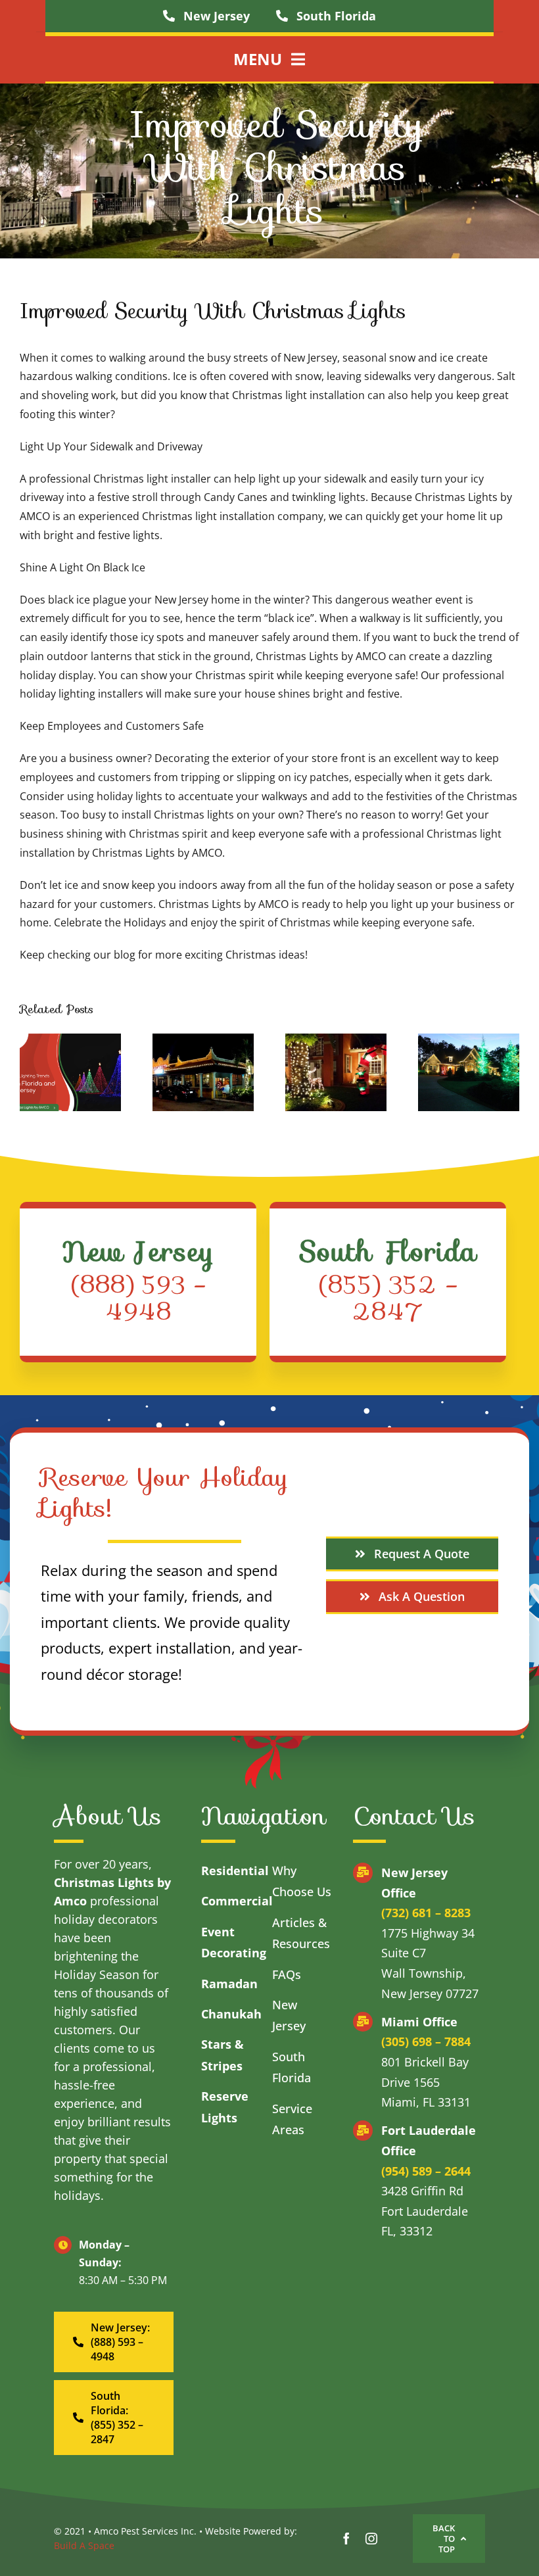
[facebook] (346, 2539)
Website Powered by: (251, 2531)
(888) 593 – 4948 (138, 1298)
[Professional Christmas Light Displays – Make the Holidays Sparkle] (336, 1072)
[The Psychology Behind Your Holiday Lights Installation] (469, 1072)
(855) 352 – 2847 (388, 1298)
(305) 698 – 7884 (426, 2041)
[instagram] (371, 2539)
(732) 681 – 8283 (426, 1913)
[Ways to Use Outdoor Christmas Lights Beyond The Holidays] (203, 1072)
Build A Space (84, 2545)
